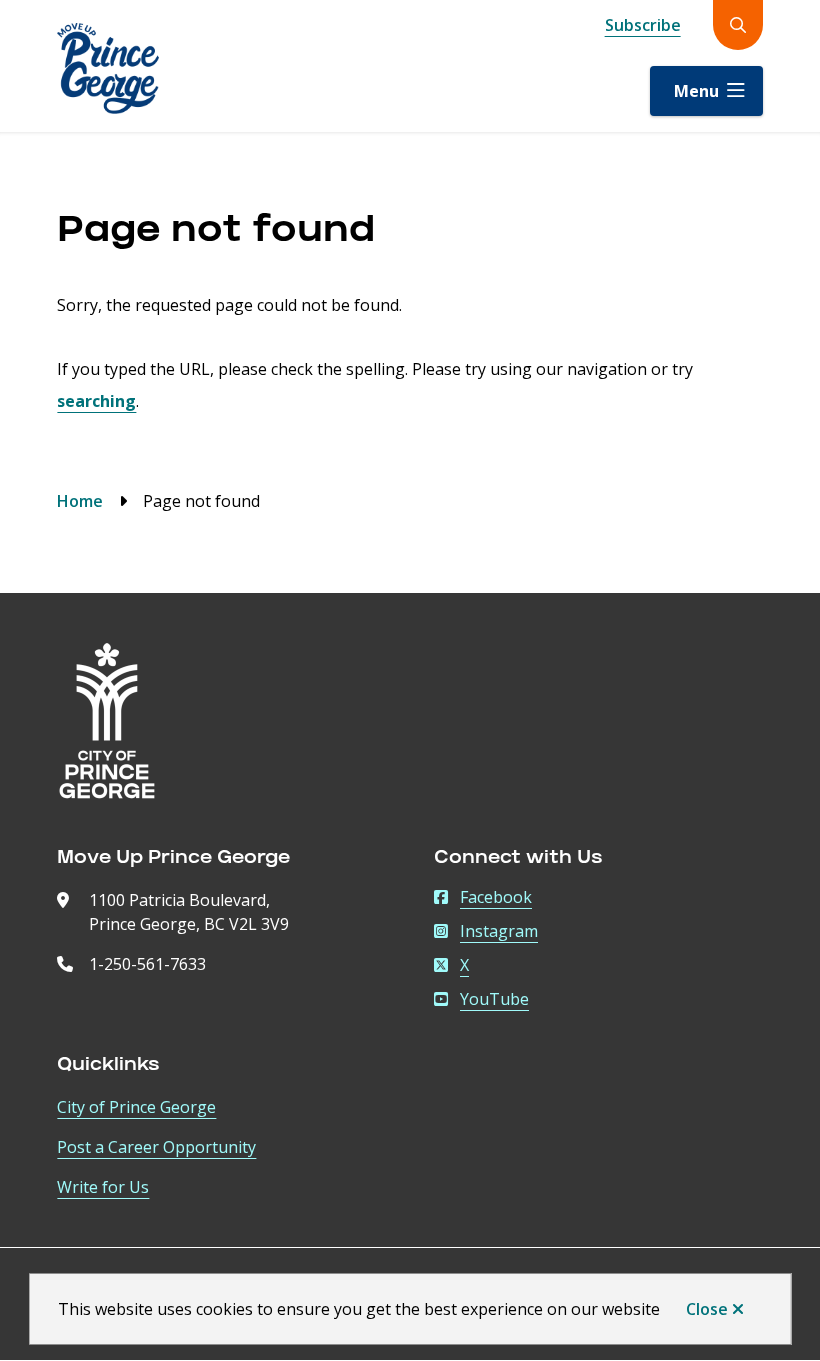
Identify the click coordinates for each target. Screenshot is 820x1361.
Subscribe (643, 25)
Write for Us (103, 1187)
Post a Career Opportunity (156, 1147)
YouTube (494, 999)
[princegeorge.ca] (107, 721)
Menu (696, 91)
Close (707, 1309)
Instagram (499, 931)
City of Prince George (136, 1107)
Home (80, 501)
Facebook (496, 897)
